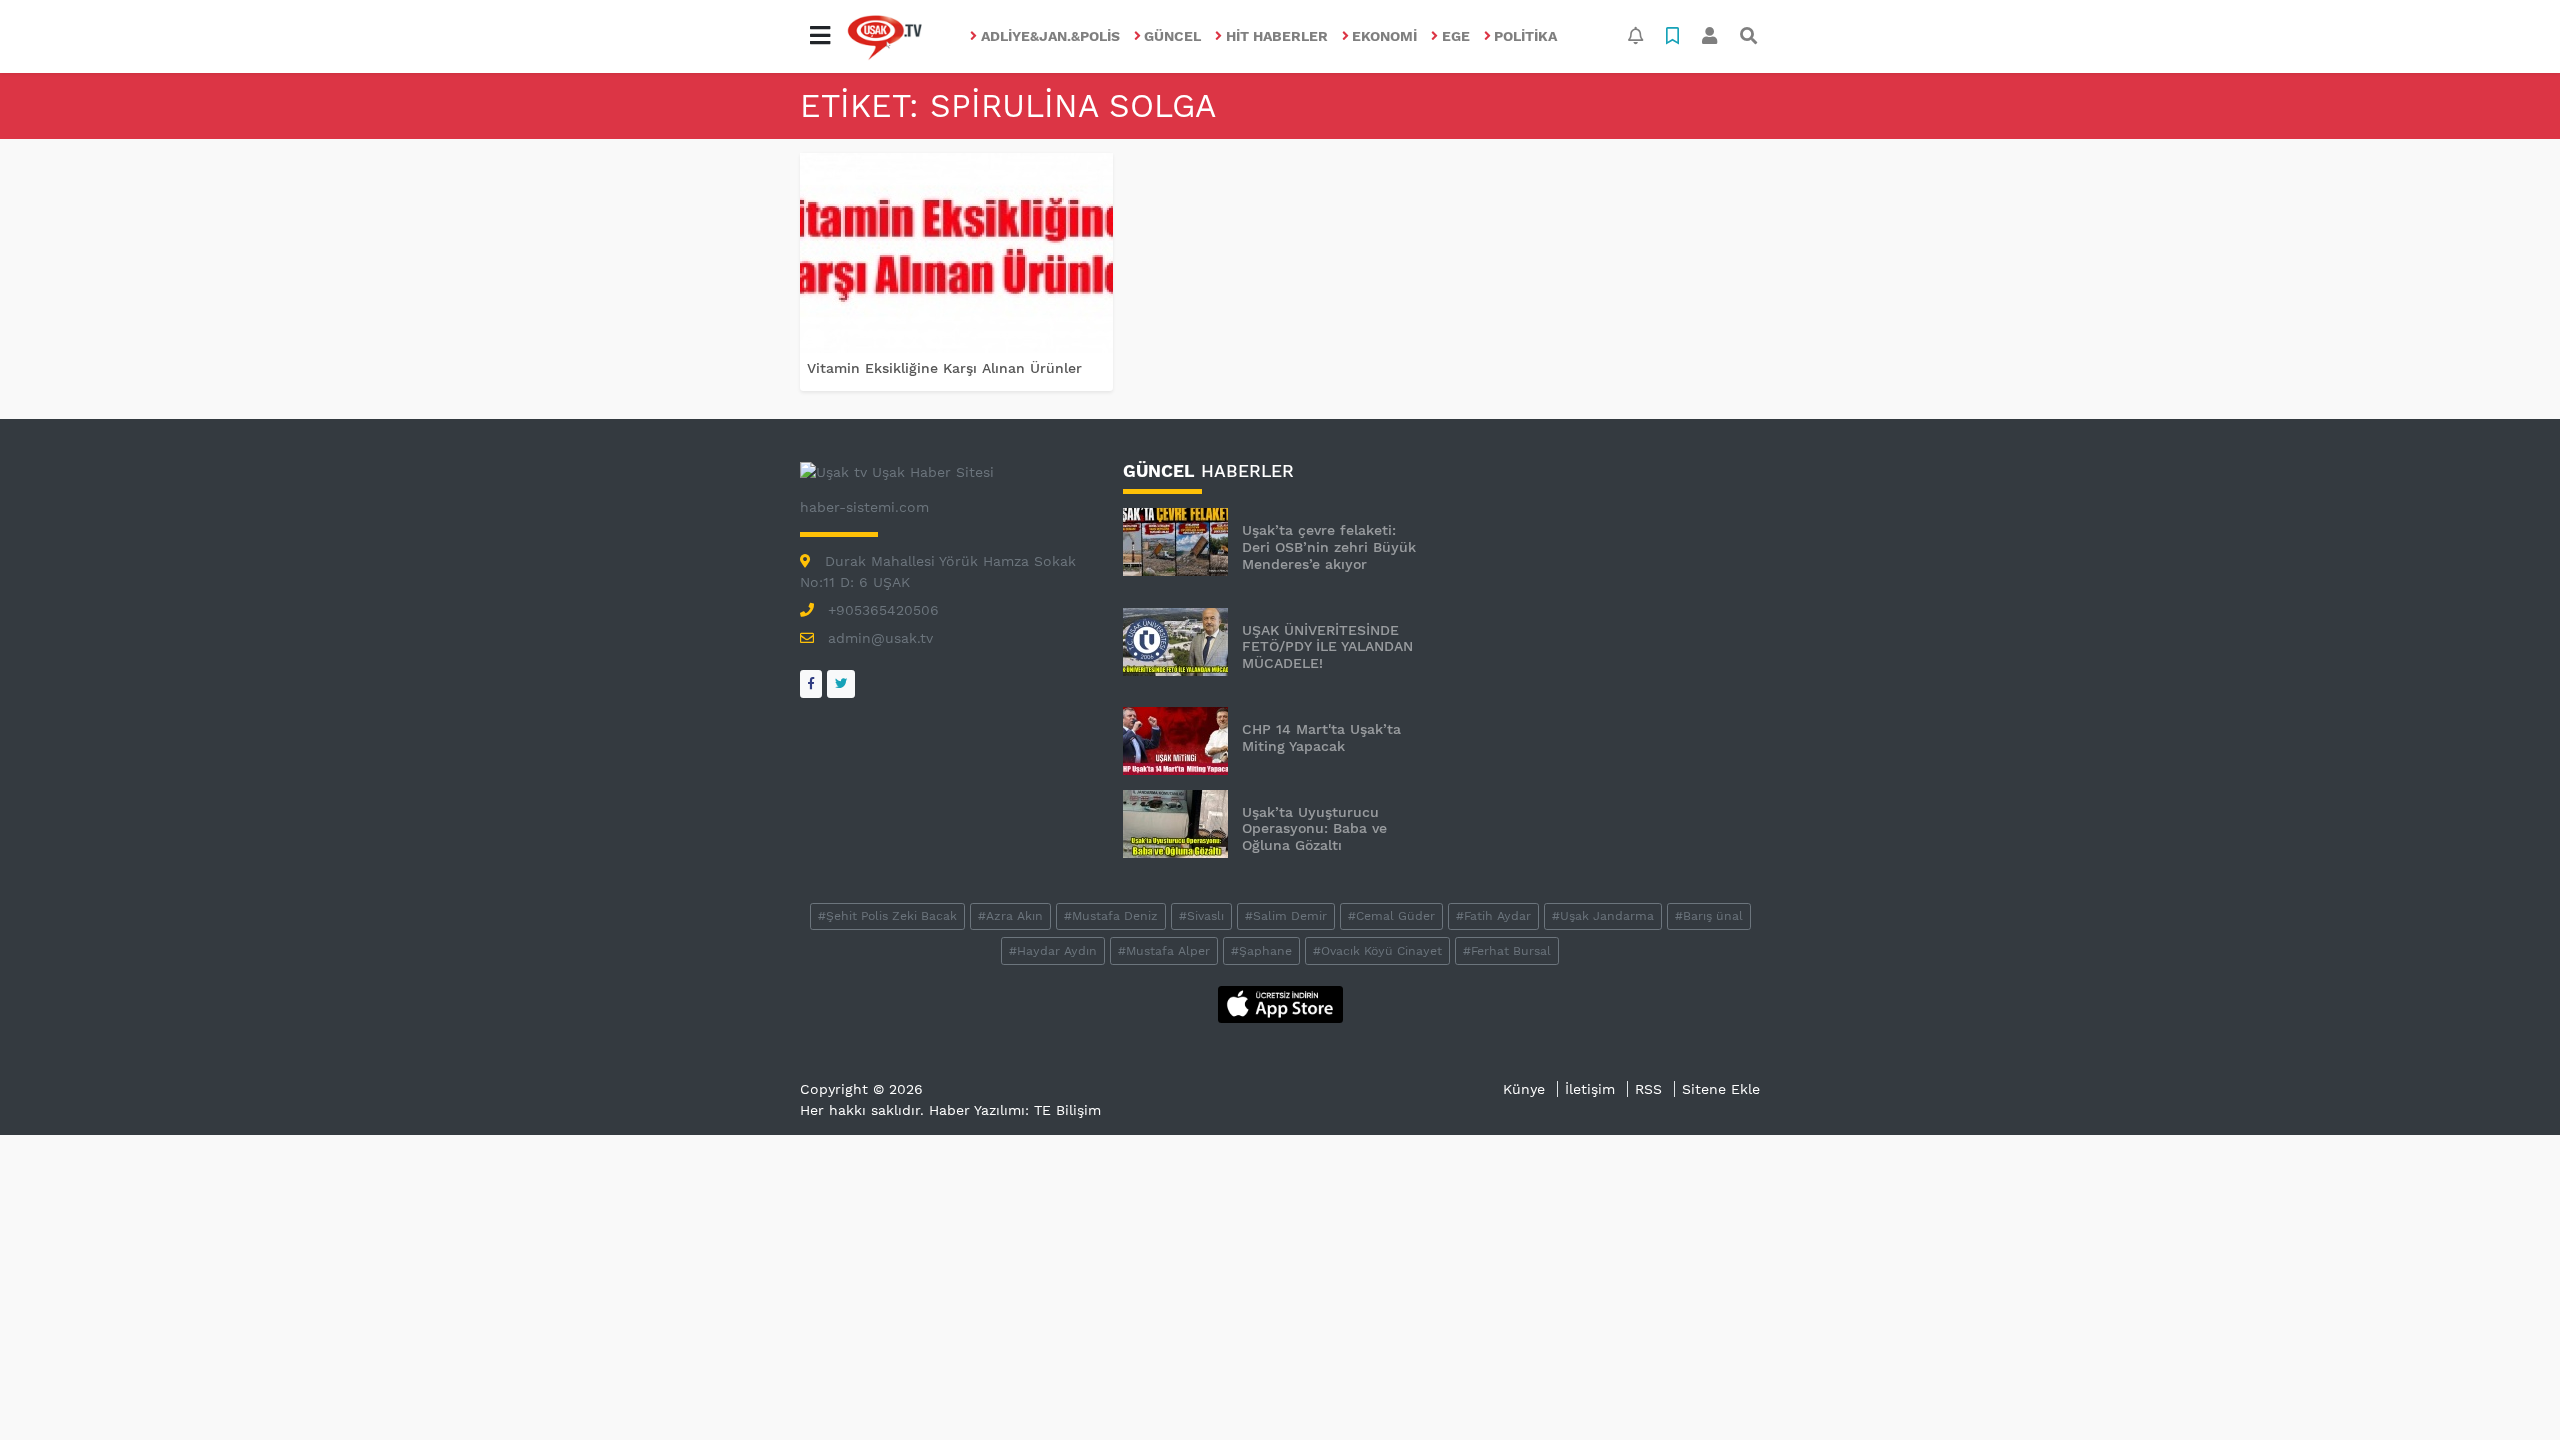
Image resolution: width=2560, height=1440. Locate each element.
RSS (1648, 1089)
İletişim (1590, 1089)
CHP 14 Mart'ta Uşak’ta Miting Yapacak (1321, 737)
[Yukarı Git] (2507, 1389)
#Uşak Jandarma (1603, 916)
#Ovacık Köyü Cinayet (1377, 951)
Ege (1456, 36)
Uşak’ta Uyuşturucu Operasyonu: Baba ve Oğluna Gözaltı (1314, 829)
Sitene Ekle (1721, 1089)
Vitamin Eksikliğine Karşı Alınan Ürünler (944, 368)
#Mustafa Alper (1164, 951)
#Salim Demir (1286, 916)
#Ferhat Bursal (1507, 951)
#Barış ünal (1709, 916)
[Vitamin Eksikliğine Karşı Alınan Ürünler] (956, 253)
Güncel (1172, 36)
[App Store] (1280, 1003)
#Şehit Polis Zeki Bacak (887, 916)
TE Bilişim (1067, 1110)
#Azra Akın (1010, 916)
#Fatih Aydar (1493, 916)
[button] (820, 36)
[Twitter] (841, 683)
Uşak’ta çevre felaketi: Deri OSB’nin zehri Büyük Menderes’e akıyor (1329, 547)
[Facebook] (811, 683)
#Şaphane (1261, 951)
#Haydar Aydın (1053, 951)
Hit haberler (1277, 36)
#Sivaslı (1201, 916)
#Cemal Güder (1391, 916)
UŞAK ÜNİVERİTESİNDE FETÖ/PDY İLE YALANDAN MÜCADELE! (1327, 647)
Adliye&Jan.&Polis (1050, 36)
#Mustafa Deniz (1111, 916)
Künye (1524, 1089)
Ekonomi (1384, 36)
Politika (1525, 36)
